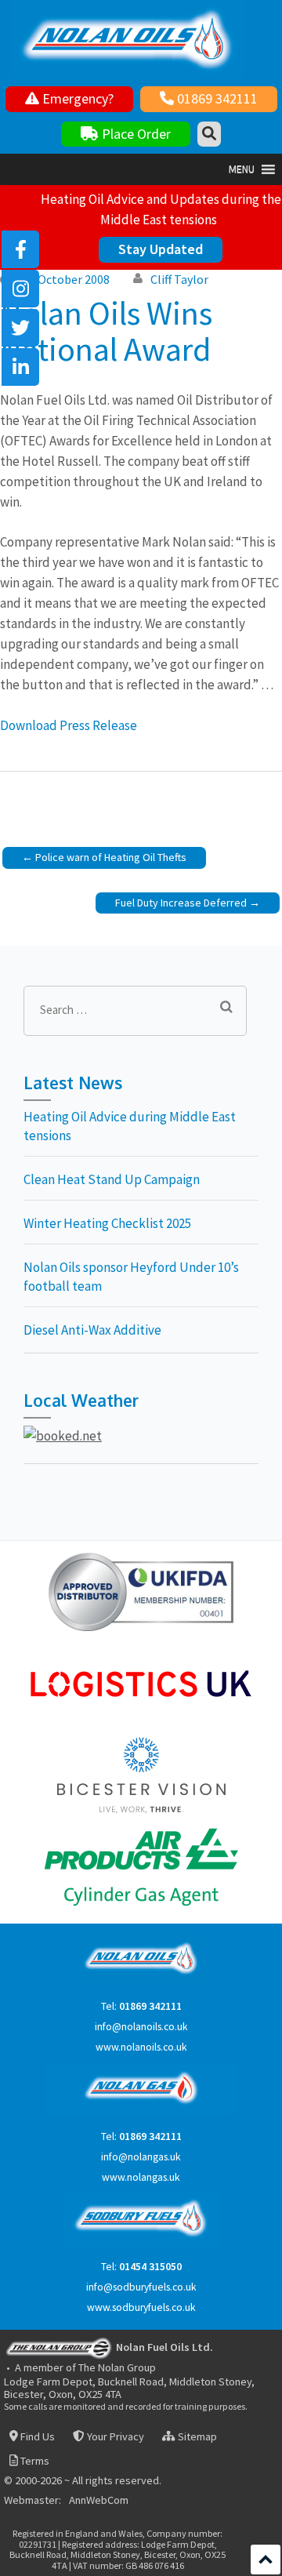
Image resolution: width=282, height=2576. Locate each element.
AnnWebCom (99, 2501)
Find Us (36, 2437)
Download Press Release (69, 725)
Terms (34, 2461)
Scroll (266, 2560)
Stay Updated (161, 249)
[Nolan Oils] (141, 1982)
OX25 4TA (100, 2394)
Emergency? (76, 98)
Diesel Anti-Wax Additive (92, 1330)
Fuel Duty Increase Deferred (181, 903)
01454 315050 (150, 2267)
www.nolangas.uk (141, 2177)
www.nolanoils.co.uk (141, 2047)
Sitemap (196, 2437)
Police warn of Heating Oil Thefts (111, 857)
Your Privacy (114, 2437)
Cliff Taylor (179, 279)
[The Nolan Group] (59, 2347)
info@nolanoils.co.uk (141, 2027)
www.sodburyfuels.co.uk (141, 2307)
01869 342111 (216, 98)
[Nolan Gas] (141, 2112)
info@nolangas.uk (141, 2157)
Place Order (135, 134)
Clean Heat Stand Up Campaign (112, 1179)
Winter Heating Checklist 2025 (107, 1223)
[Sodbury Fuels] (141, 2242)
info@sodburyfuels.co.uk (141, 2287)
